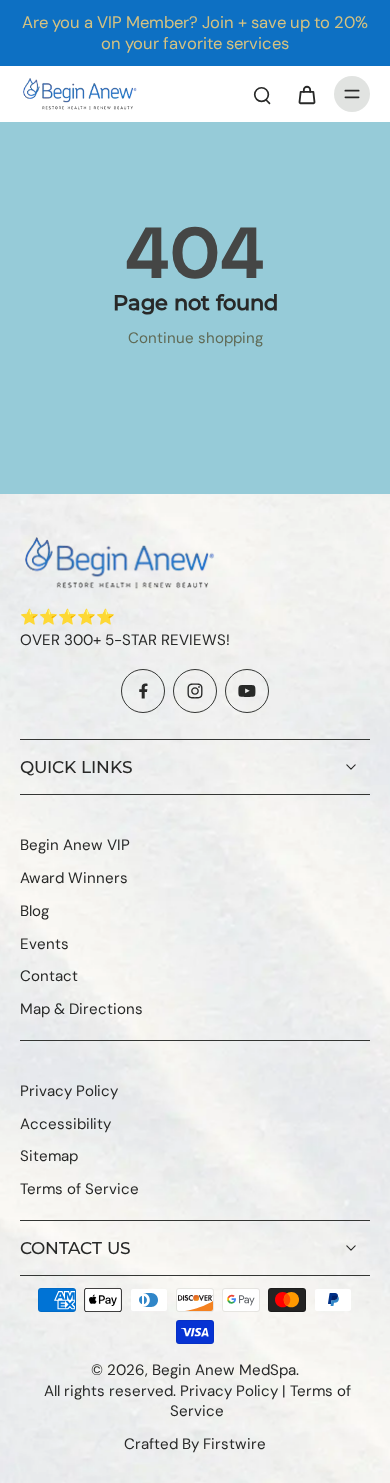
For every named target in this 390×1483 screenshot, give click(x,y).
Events (44, 944)
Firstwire (234, 1444)
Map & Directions (81, 1009)
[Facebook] (143, 691)
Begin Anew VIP (75, 845)
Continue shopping (195, 338)
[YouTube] (247, 691)
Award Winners (74, 878)
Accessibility (65, 1124)
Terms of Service (79, 1189)
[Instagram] (195, 691)
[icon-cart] (306, 94)
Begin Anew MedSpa (224, 1370)
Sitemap (49, 1156)
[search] (262, 94)
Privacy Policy (69, 1091)
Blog (34, 911)
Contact (49, 976)
